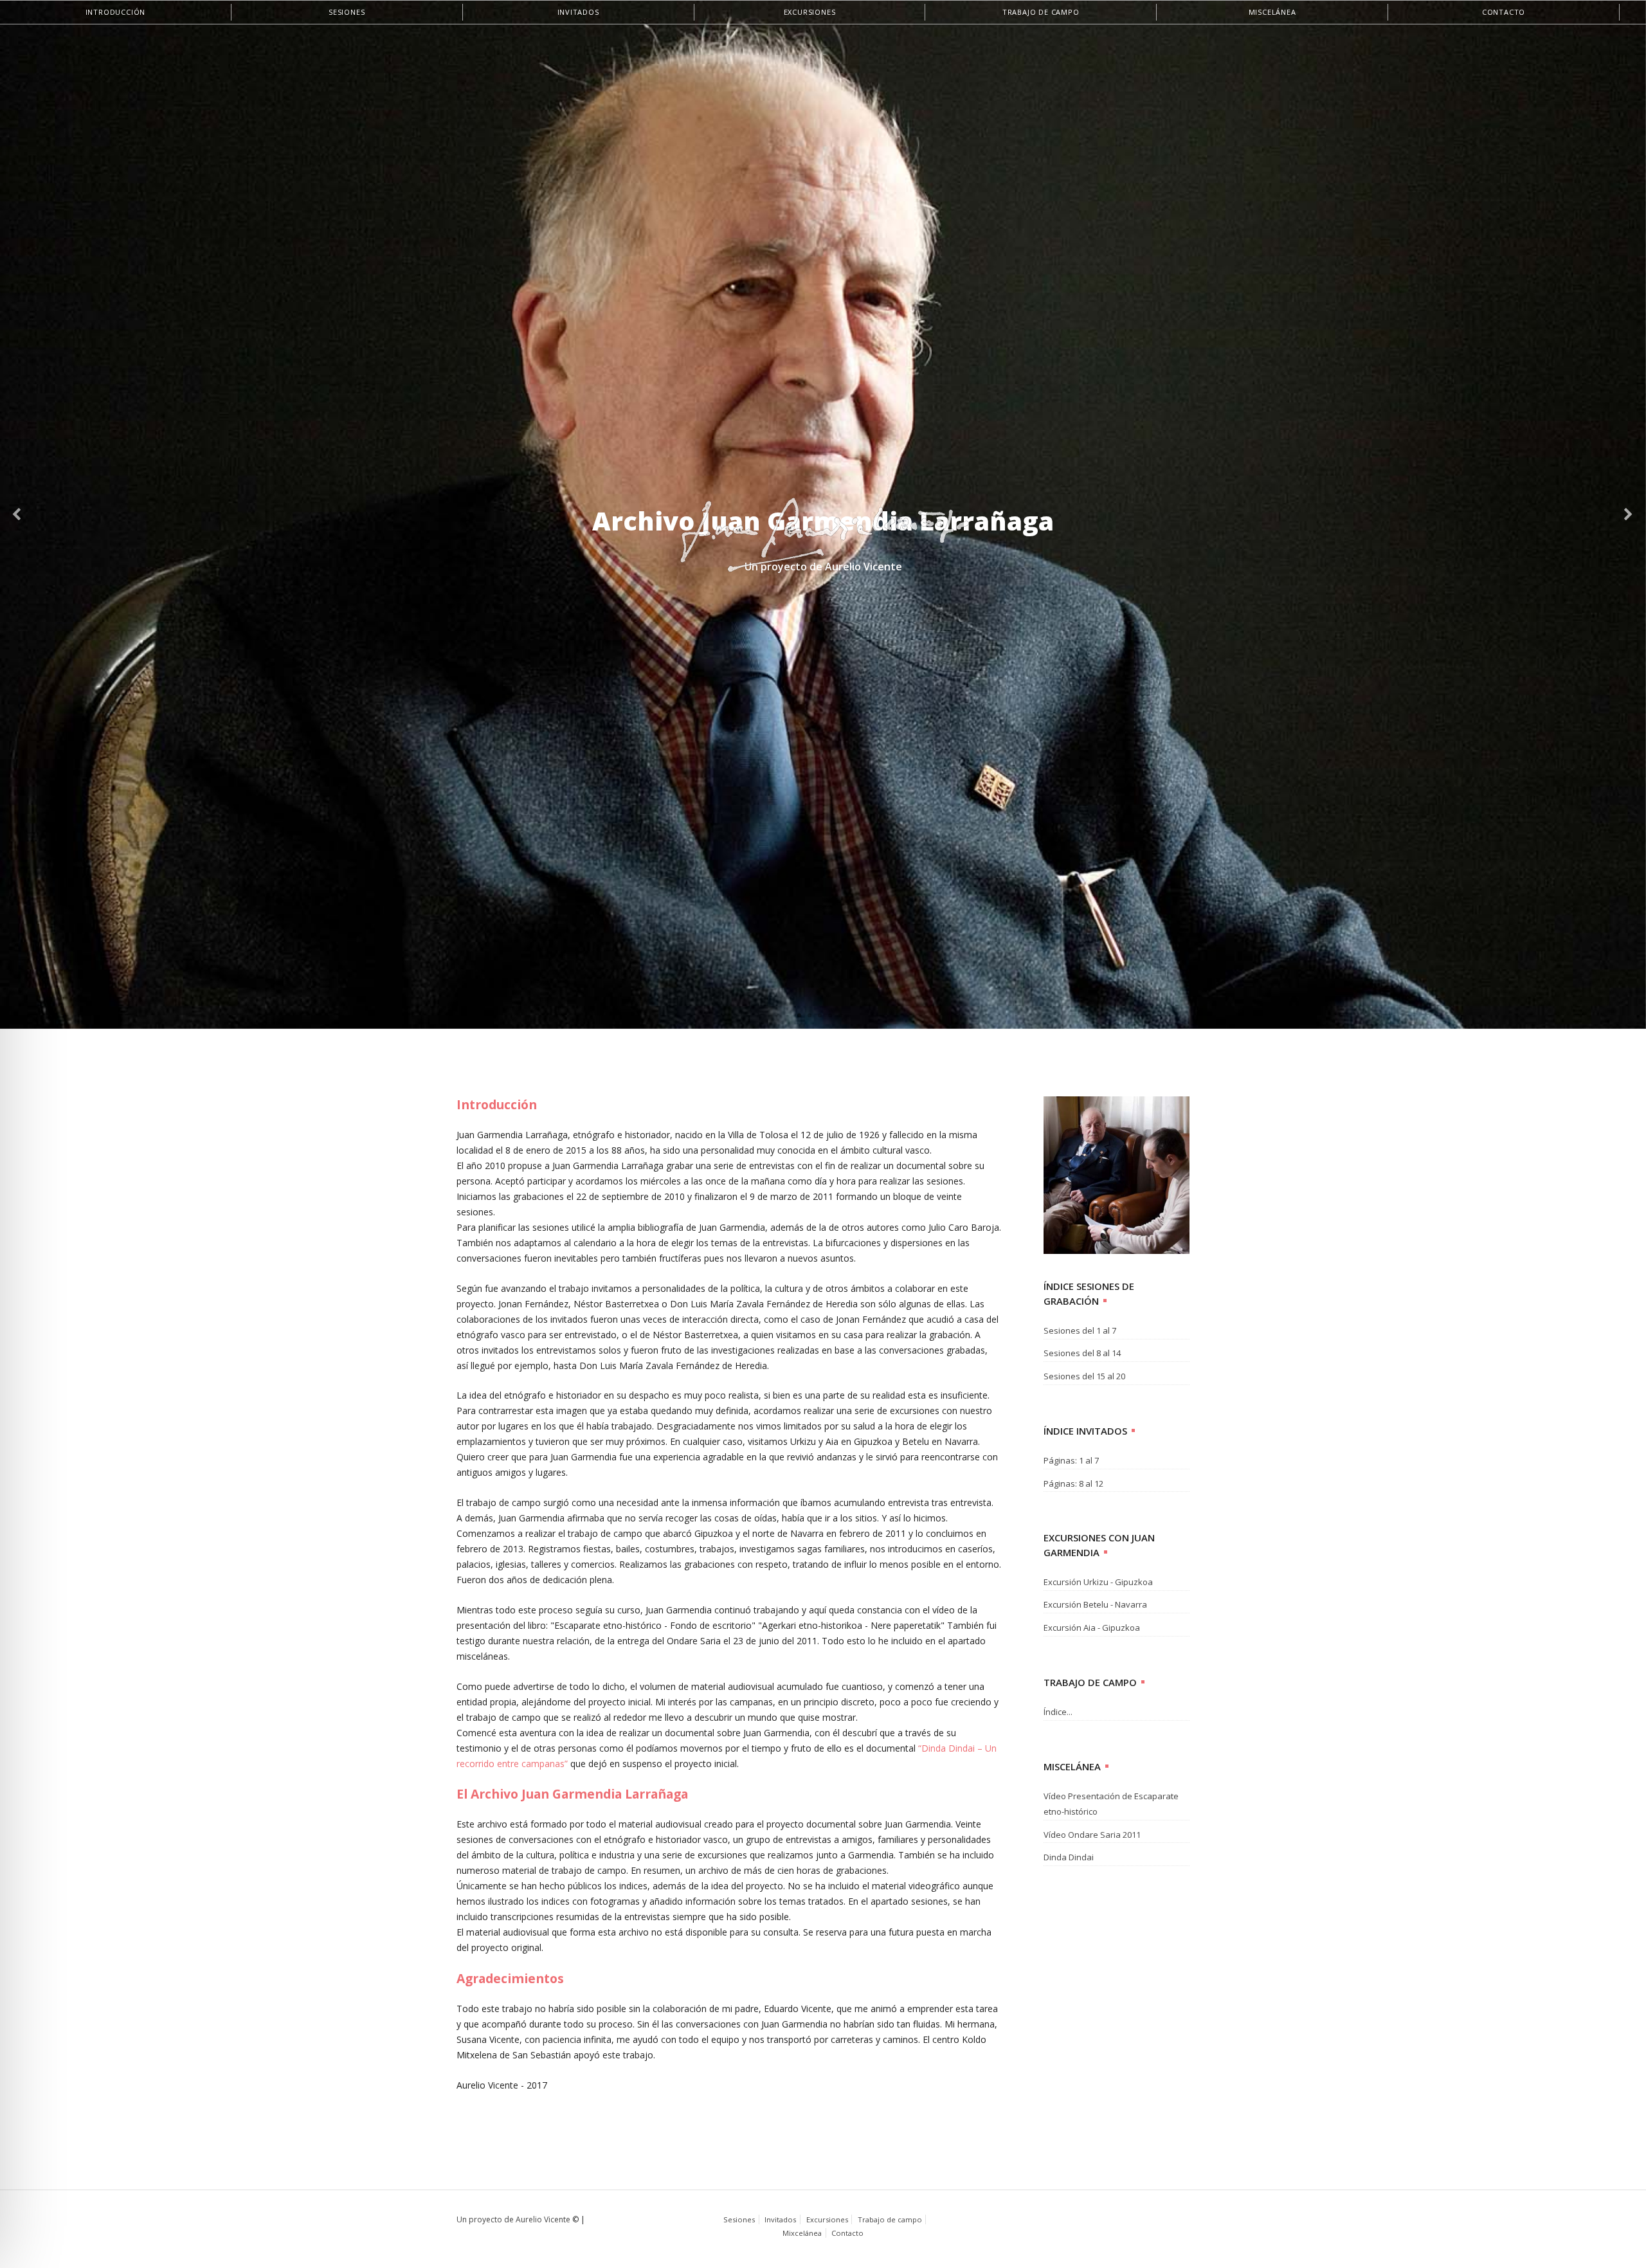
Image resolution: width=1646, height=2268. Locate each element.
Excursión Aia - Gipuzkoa (1092, 1628)
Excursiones (810, 12)
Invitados (578, 12)
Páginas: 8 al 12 (1073, 1483)
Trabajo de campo (1041, 12)
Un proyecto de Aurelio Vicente (513, 2219)
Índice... (1058, 1712)
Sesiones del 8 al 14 (1082, 1353)
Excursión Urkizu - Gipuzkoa (1098, 1582)
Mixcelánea (802, 2233)
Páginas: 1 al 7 (1071, 1460)
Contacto (1504, 12)
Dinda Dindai (1069, 1857)
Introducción (116, 12)
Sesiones (347, 12)
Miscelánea (1272, 12)
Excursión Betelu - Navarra (1095, 1604)
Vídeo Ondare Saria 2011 (1092, 1835)
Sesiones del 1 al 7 (1080, 1330)
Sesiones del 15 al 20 (1084, 1376)
